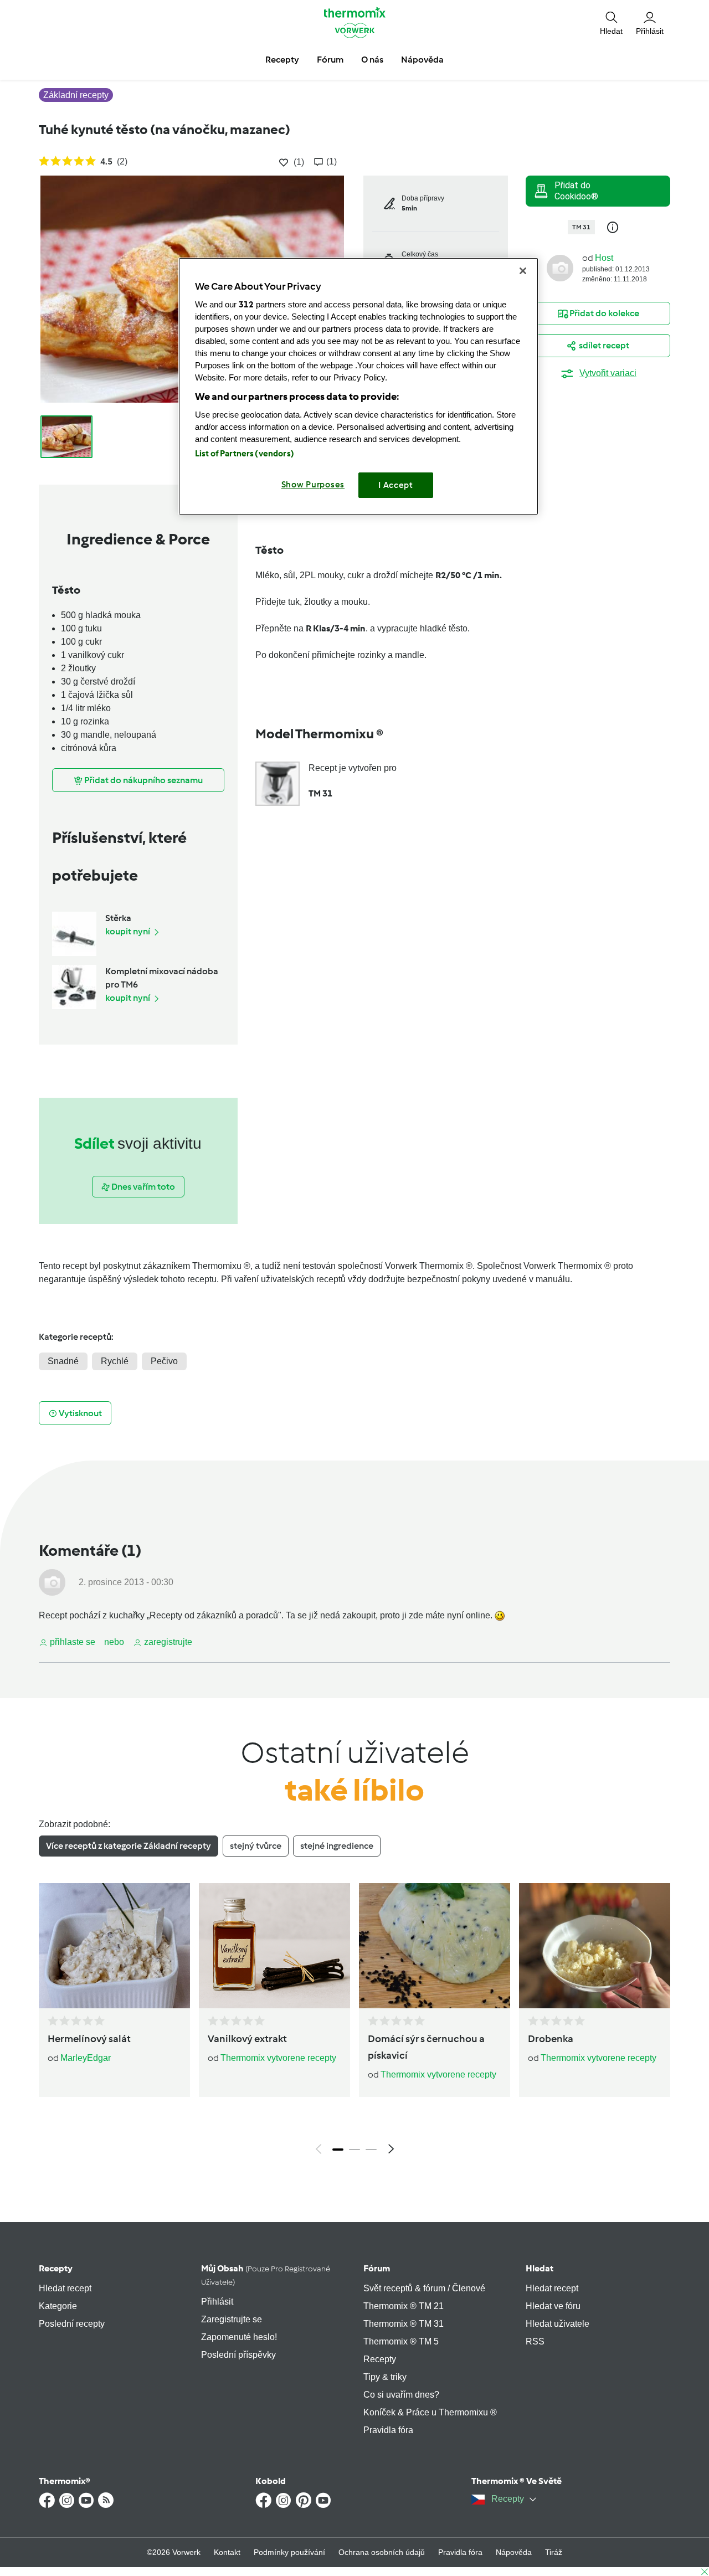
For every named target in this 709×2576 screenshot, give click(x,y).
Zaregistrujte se (232, 2319)
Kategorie (58, 2306)
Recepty (56, 2268)
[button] (611, 22)
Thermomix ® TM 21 (404, 2306)
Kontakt (227, 2552)
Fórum (377, 2268)
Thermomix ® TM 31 (404, 2324)
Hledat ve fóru (553, 2306)
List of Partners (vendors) (245, 454)
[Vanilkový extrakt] (274, 1946)
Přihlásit (217, 2302)
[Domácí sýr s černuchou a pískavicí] (435, 1946)
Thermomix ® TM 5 (401, 2341)
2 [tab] (354, 2150)
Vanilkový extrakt (247, 2039)
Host (604, 258)
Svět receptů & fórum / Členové (424, 2288)
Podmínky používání (289, 2552)
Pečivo (164, 1361)
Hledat (540, 2268)
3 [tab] (371, 2150)
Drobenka (551, 2039)
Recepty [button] (282, 60)
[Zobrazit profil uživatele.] (560, 267)
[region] (358, 386)
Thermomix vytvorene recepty (278, 2058)
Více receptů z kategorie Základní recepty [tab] (129, 1846)
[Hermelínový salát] (114, 1946)
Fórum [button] (330, 60)
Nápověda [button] (422, 60)
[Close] (523, 271)
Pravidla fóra (388, 2430)
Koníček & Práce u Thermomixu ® (430, 2412)
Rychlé (115, 1361)
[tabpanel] (354, 2022)
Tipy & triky (385, 2377)
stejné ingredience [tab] (337, 1846)
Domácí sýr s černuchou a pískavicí (426, 2047)
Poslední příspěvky (238, 2355)
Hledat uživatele (558, 2324)
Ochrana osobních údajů (382, 2552)
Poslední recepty (72, 2324)
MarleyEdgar (86, 2058)
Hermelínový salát (89, 2039)
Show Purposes (313, 485)
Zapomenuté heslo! (239, 2337)
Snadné (63, 1361)
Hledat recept (65, 2288)
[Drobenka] (595, 1946)
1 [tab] (338, 2150)
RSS (535, 2341)
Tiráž (554, 2552)
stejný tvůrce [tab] (256, 1846)
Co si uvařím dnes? (401, 2395)
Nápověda (514, 2552)
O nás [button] (372, 60)
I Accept (396, 485)
